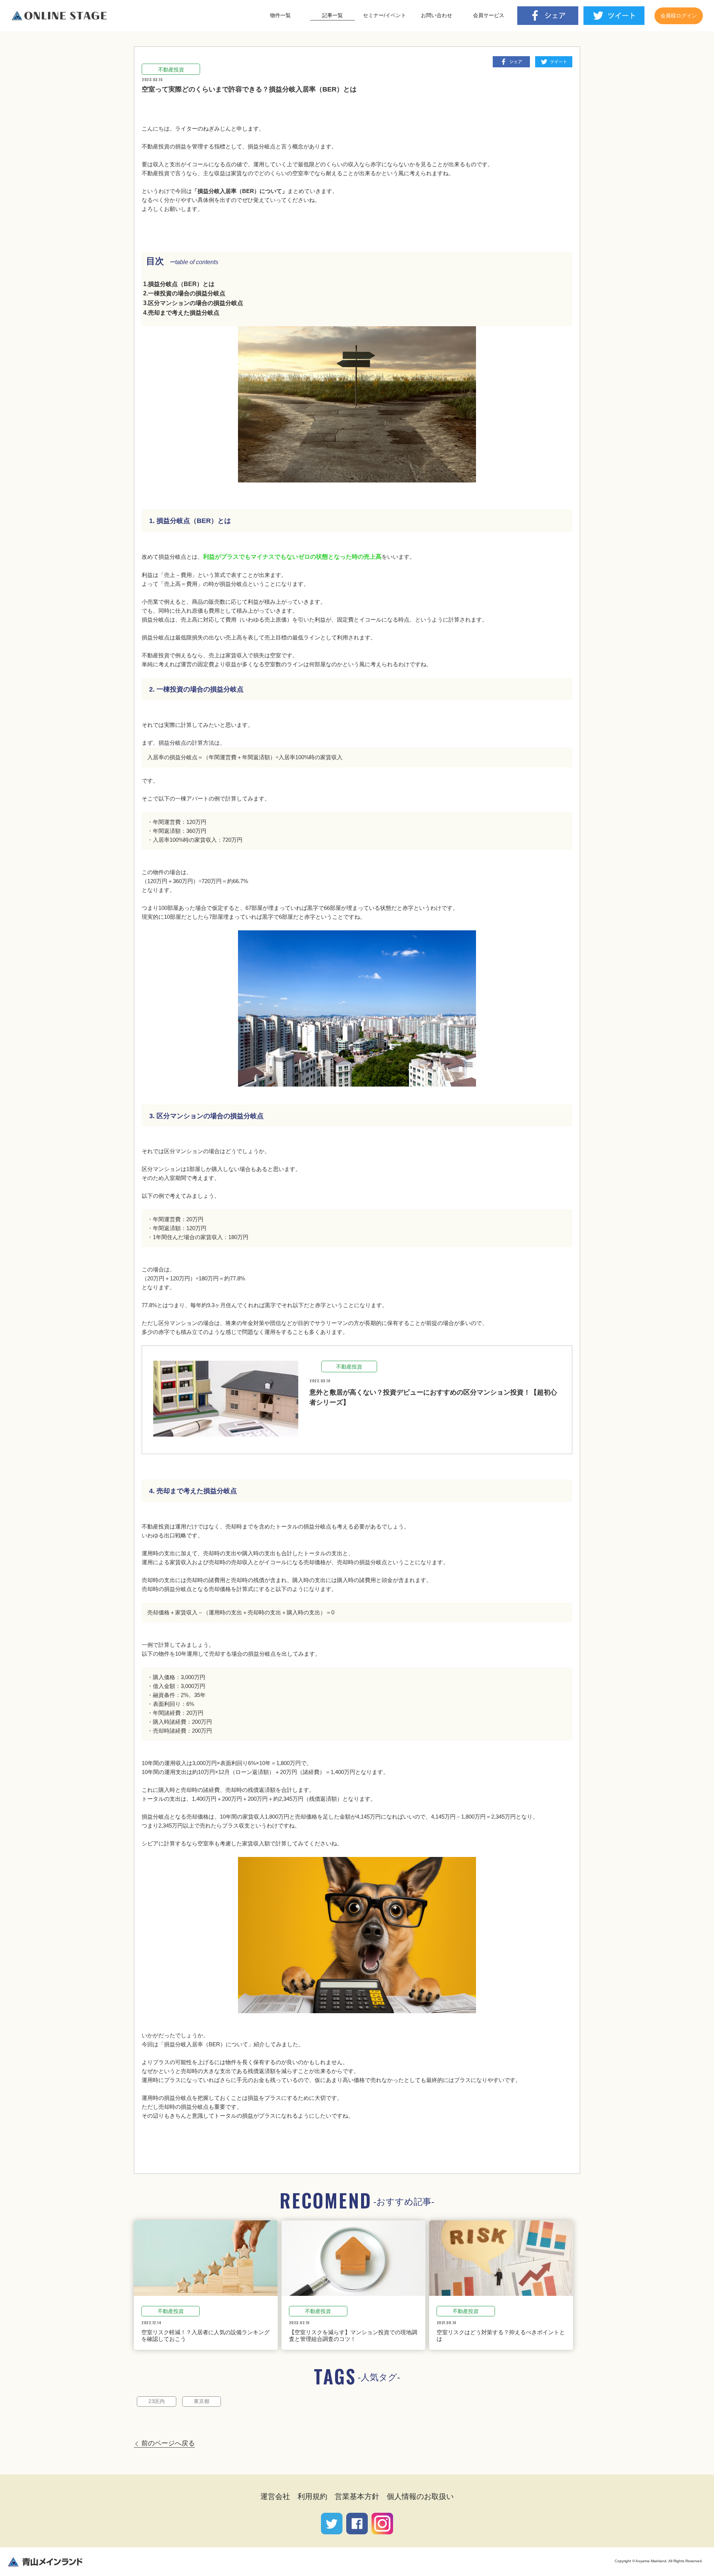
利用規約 (312, 2496)
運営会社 (275, 2496)
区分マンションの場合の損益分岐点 (196, 303)
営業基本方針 (357, 2496)
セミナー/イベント (385, 15)
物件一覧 (280, 15)
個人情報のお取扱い (420, 2496)
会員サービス (489, 15)
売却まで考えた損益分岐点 (184, 313)
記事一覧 (332, 15)
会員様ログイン (679, 16)
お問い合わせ (437, 15)
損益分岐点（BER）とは (181, 284)
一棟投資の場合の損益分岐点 (187, 293)
